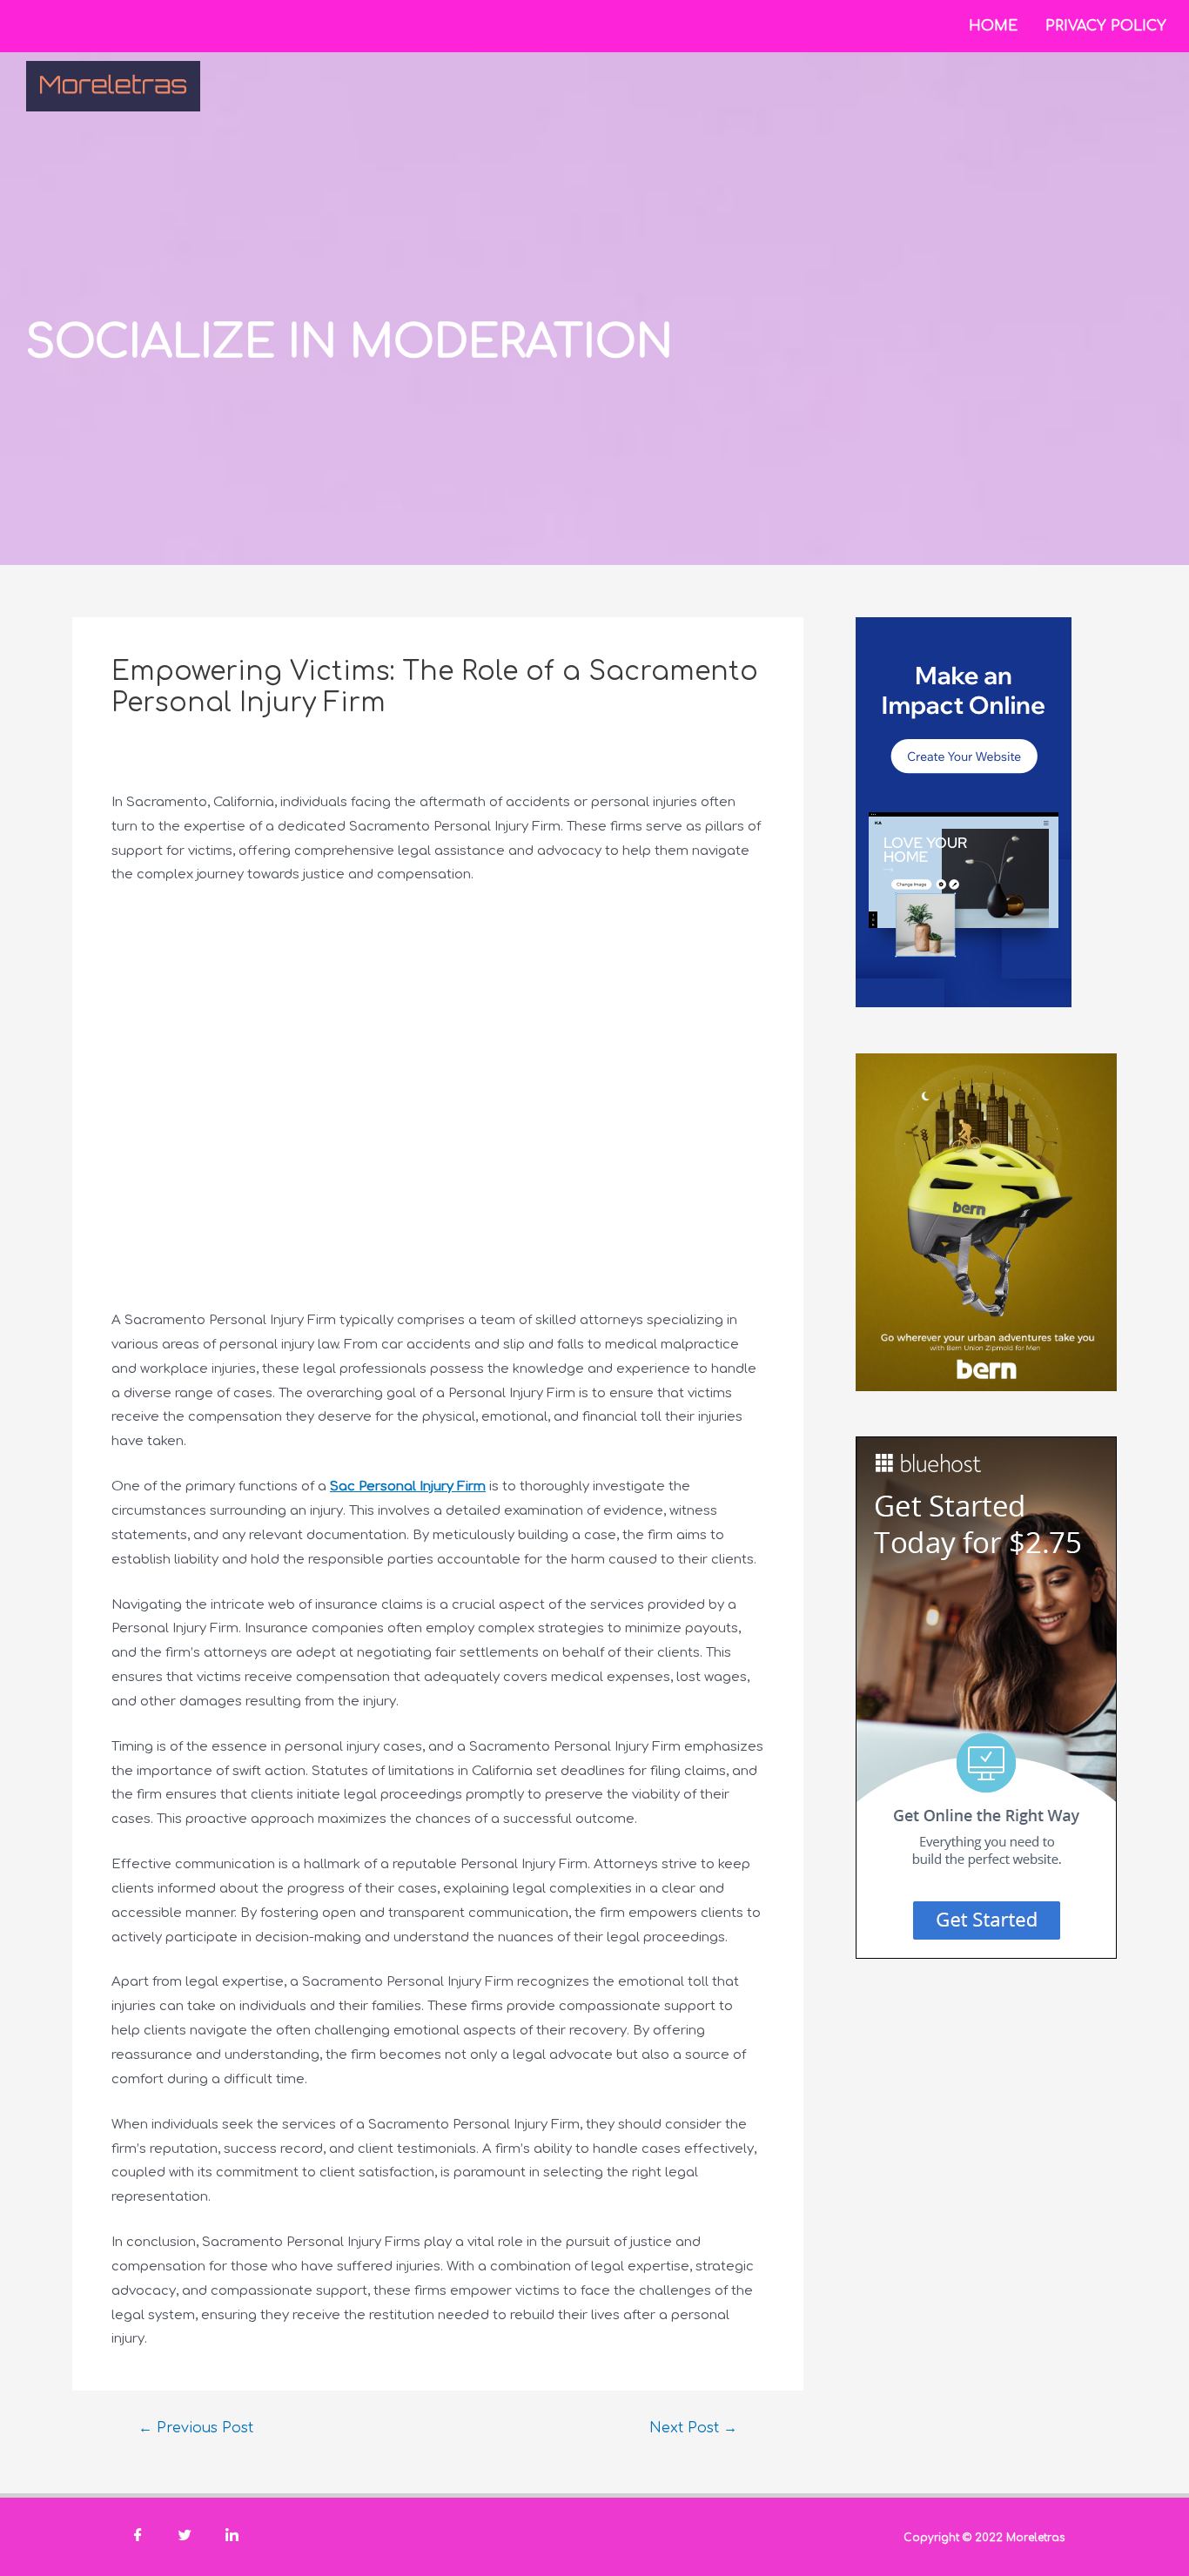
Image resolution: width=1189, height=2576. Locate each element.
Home (993, 26)
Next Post (693, 2428)
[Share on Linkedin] (232, 2537)
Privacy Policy (1106, 26)
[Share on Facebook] (138, 2537)
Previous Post (196, 2428)
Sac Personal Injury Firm (408, 1486)
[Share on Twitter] (185, 2537)
